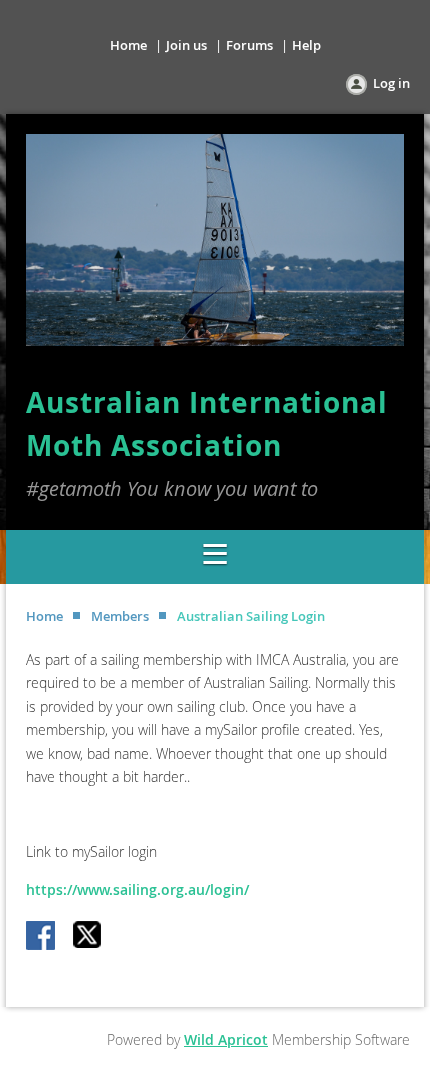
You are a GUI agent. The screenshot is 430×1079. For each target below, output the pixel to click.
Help (306, 45)
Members (120, 616)
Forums (249, 45)
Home (128, 45)
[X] (88, 937)
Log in (391, 83)
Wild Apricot (226, 1039)
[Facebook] (42, 937)
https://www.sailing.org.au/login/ (137, 889)
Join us (186, 45)
